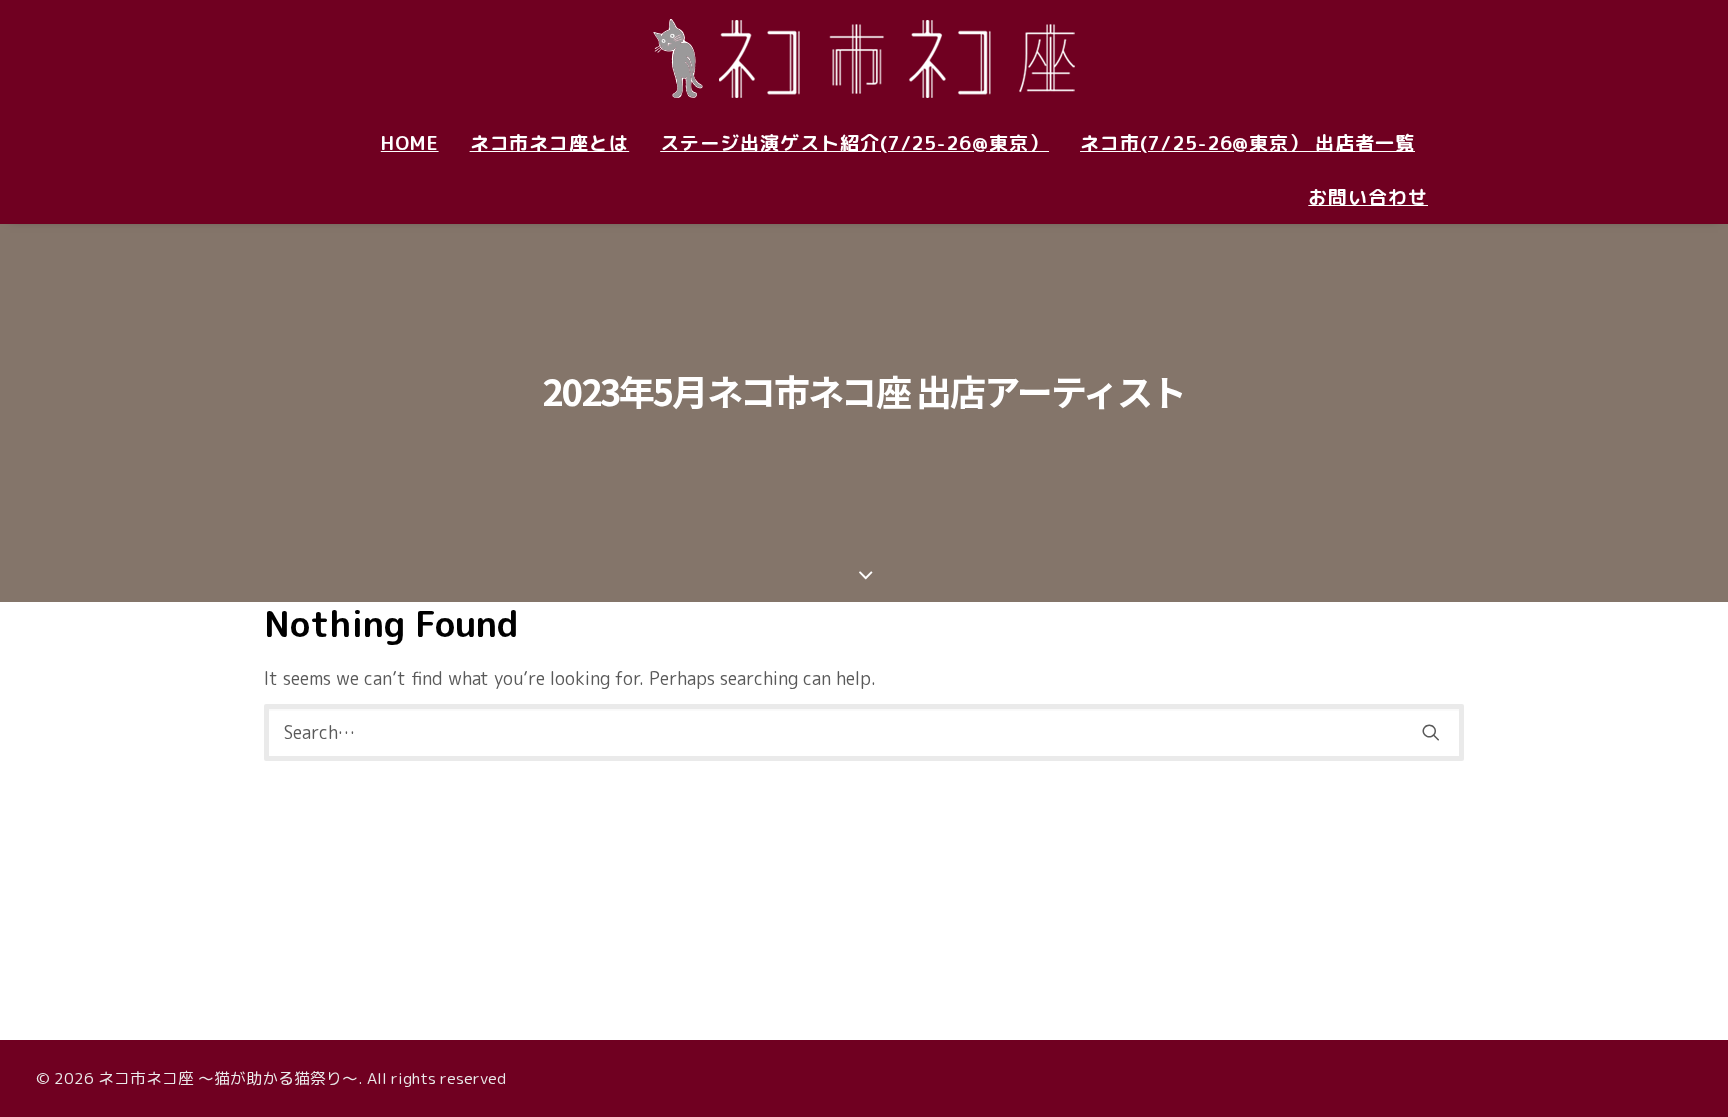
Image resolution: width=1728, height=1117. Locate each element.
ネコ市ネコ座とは (550, 143)
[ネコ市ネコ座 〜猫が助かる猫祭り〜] (864, 58)
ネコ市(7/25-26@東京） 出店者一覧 (1247, 143)
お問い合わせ (1368, 197)
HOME (410, 143)
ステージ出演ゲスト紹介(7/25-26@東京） (854, 143)
